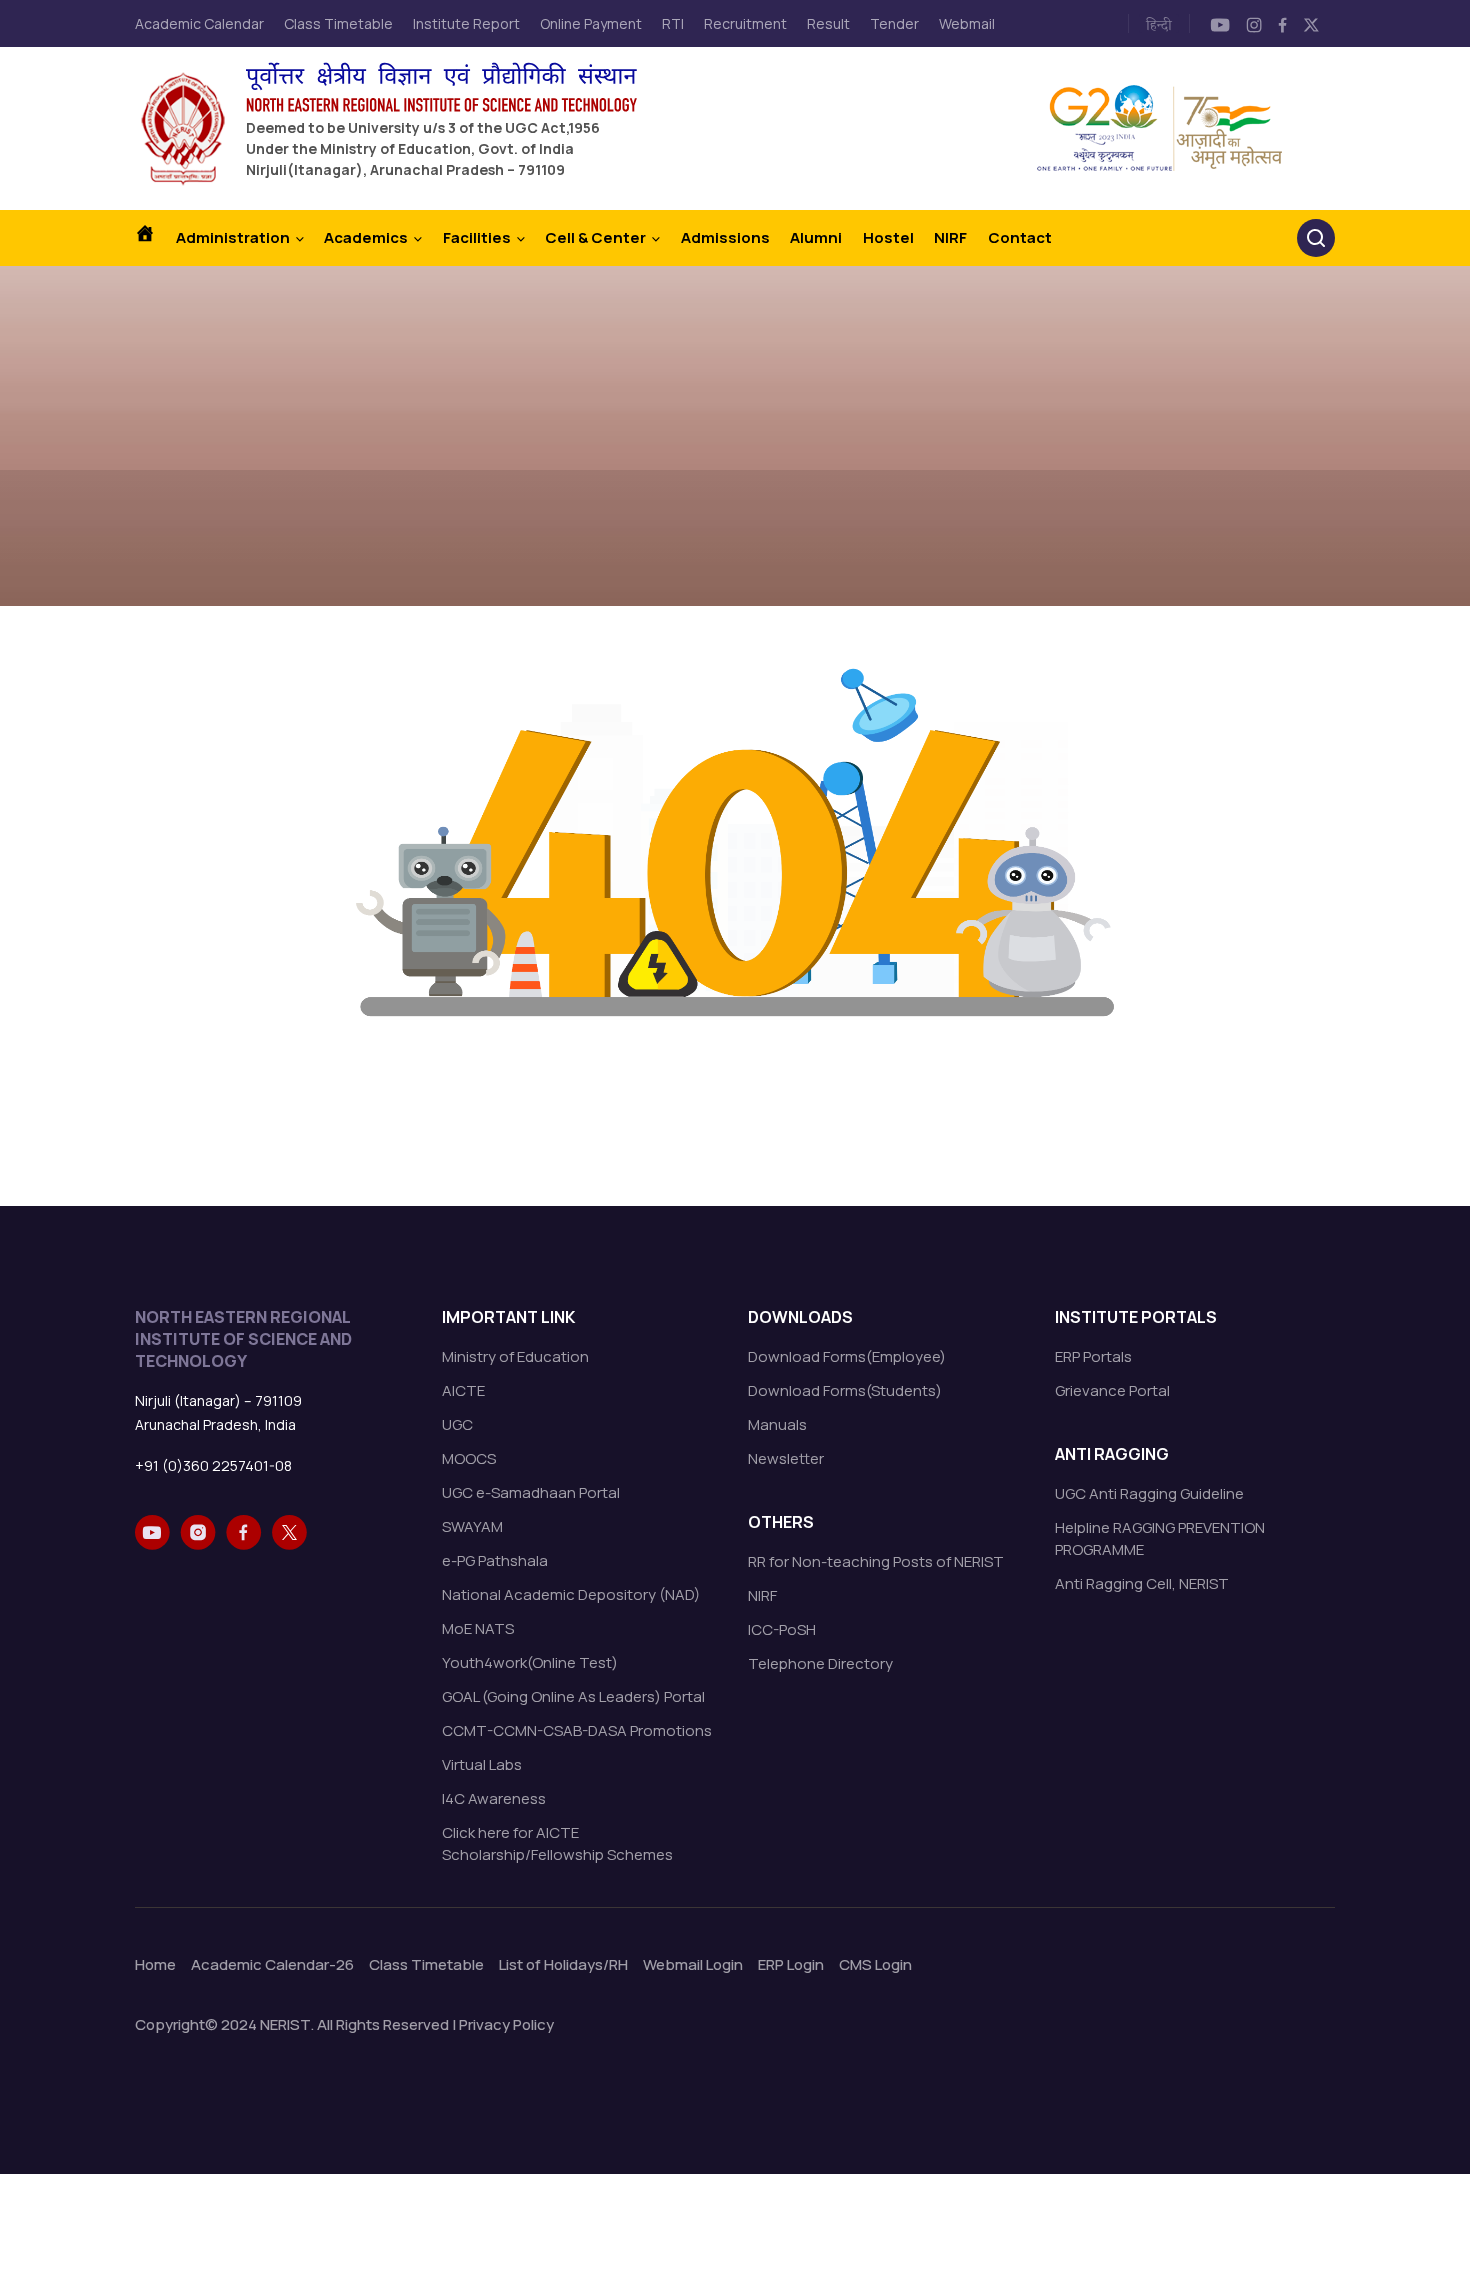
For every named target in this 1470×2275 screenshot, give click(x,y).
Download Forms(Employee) (847, 1356)
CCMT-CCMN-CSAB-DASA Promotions (577, 1730)
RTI (673, 23)
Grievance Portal (1112, 1390)
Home (155, 1964)
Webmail (967, 23)
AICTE (463, 1390)
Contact (1020, 237)
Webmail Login (693, 1964)
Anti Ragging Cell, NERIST (1142, 1583)
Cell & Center (595, 237)
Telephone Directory (820, 1663)
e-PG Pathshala (495, 1560)
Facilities (477, 237)
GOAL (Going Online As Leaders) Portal (573, 1696)
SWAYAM (472, 1526)
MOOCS (469, 1458)
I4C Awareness (494, 1798)
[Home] (155, 238)
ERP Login (791, 1964)
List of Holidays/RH (563, 1964)
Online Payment (591, 23)
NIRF (950, 237)
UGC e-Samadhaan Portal (531, 1492)
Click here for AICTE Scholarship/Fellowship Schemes (557, 1843)
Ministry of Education (515, 1356)
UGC (457, 1424)
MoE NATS (478, 1628)
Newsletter (786, 1458)
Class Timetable (338, 23)
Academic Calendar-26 (272, 1964)
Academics (366, 237)
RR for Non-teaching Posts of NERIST (876, 1561)
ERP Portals (1093, 1356)
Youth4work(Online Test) (530, 1662)
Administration (233, 237)
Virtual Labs (482, 1764)
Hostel (888, 237)
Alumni (816, 237)
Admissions (725, 237)
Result (828, 23)
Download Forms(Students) (845, 1390)
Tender (894, 23)
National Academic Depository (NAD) (571, 1594)
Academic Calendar (199, 23)
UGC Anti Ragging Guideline (1149, 1493)
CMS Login (875, 1964)
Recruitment (745, 23)
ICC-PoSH (782, 1629)
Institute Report (466, 23)
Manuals (777, 1424)
